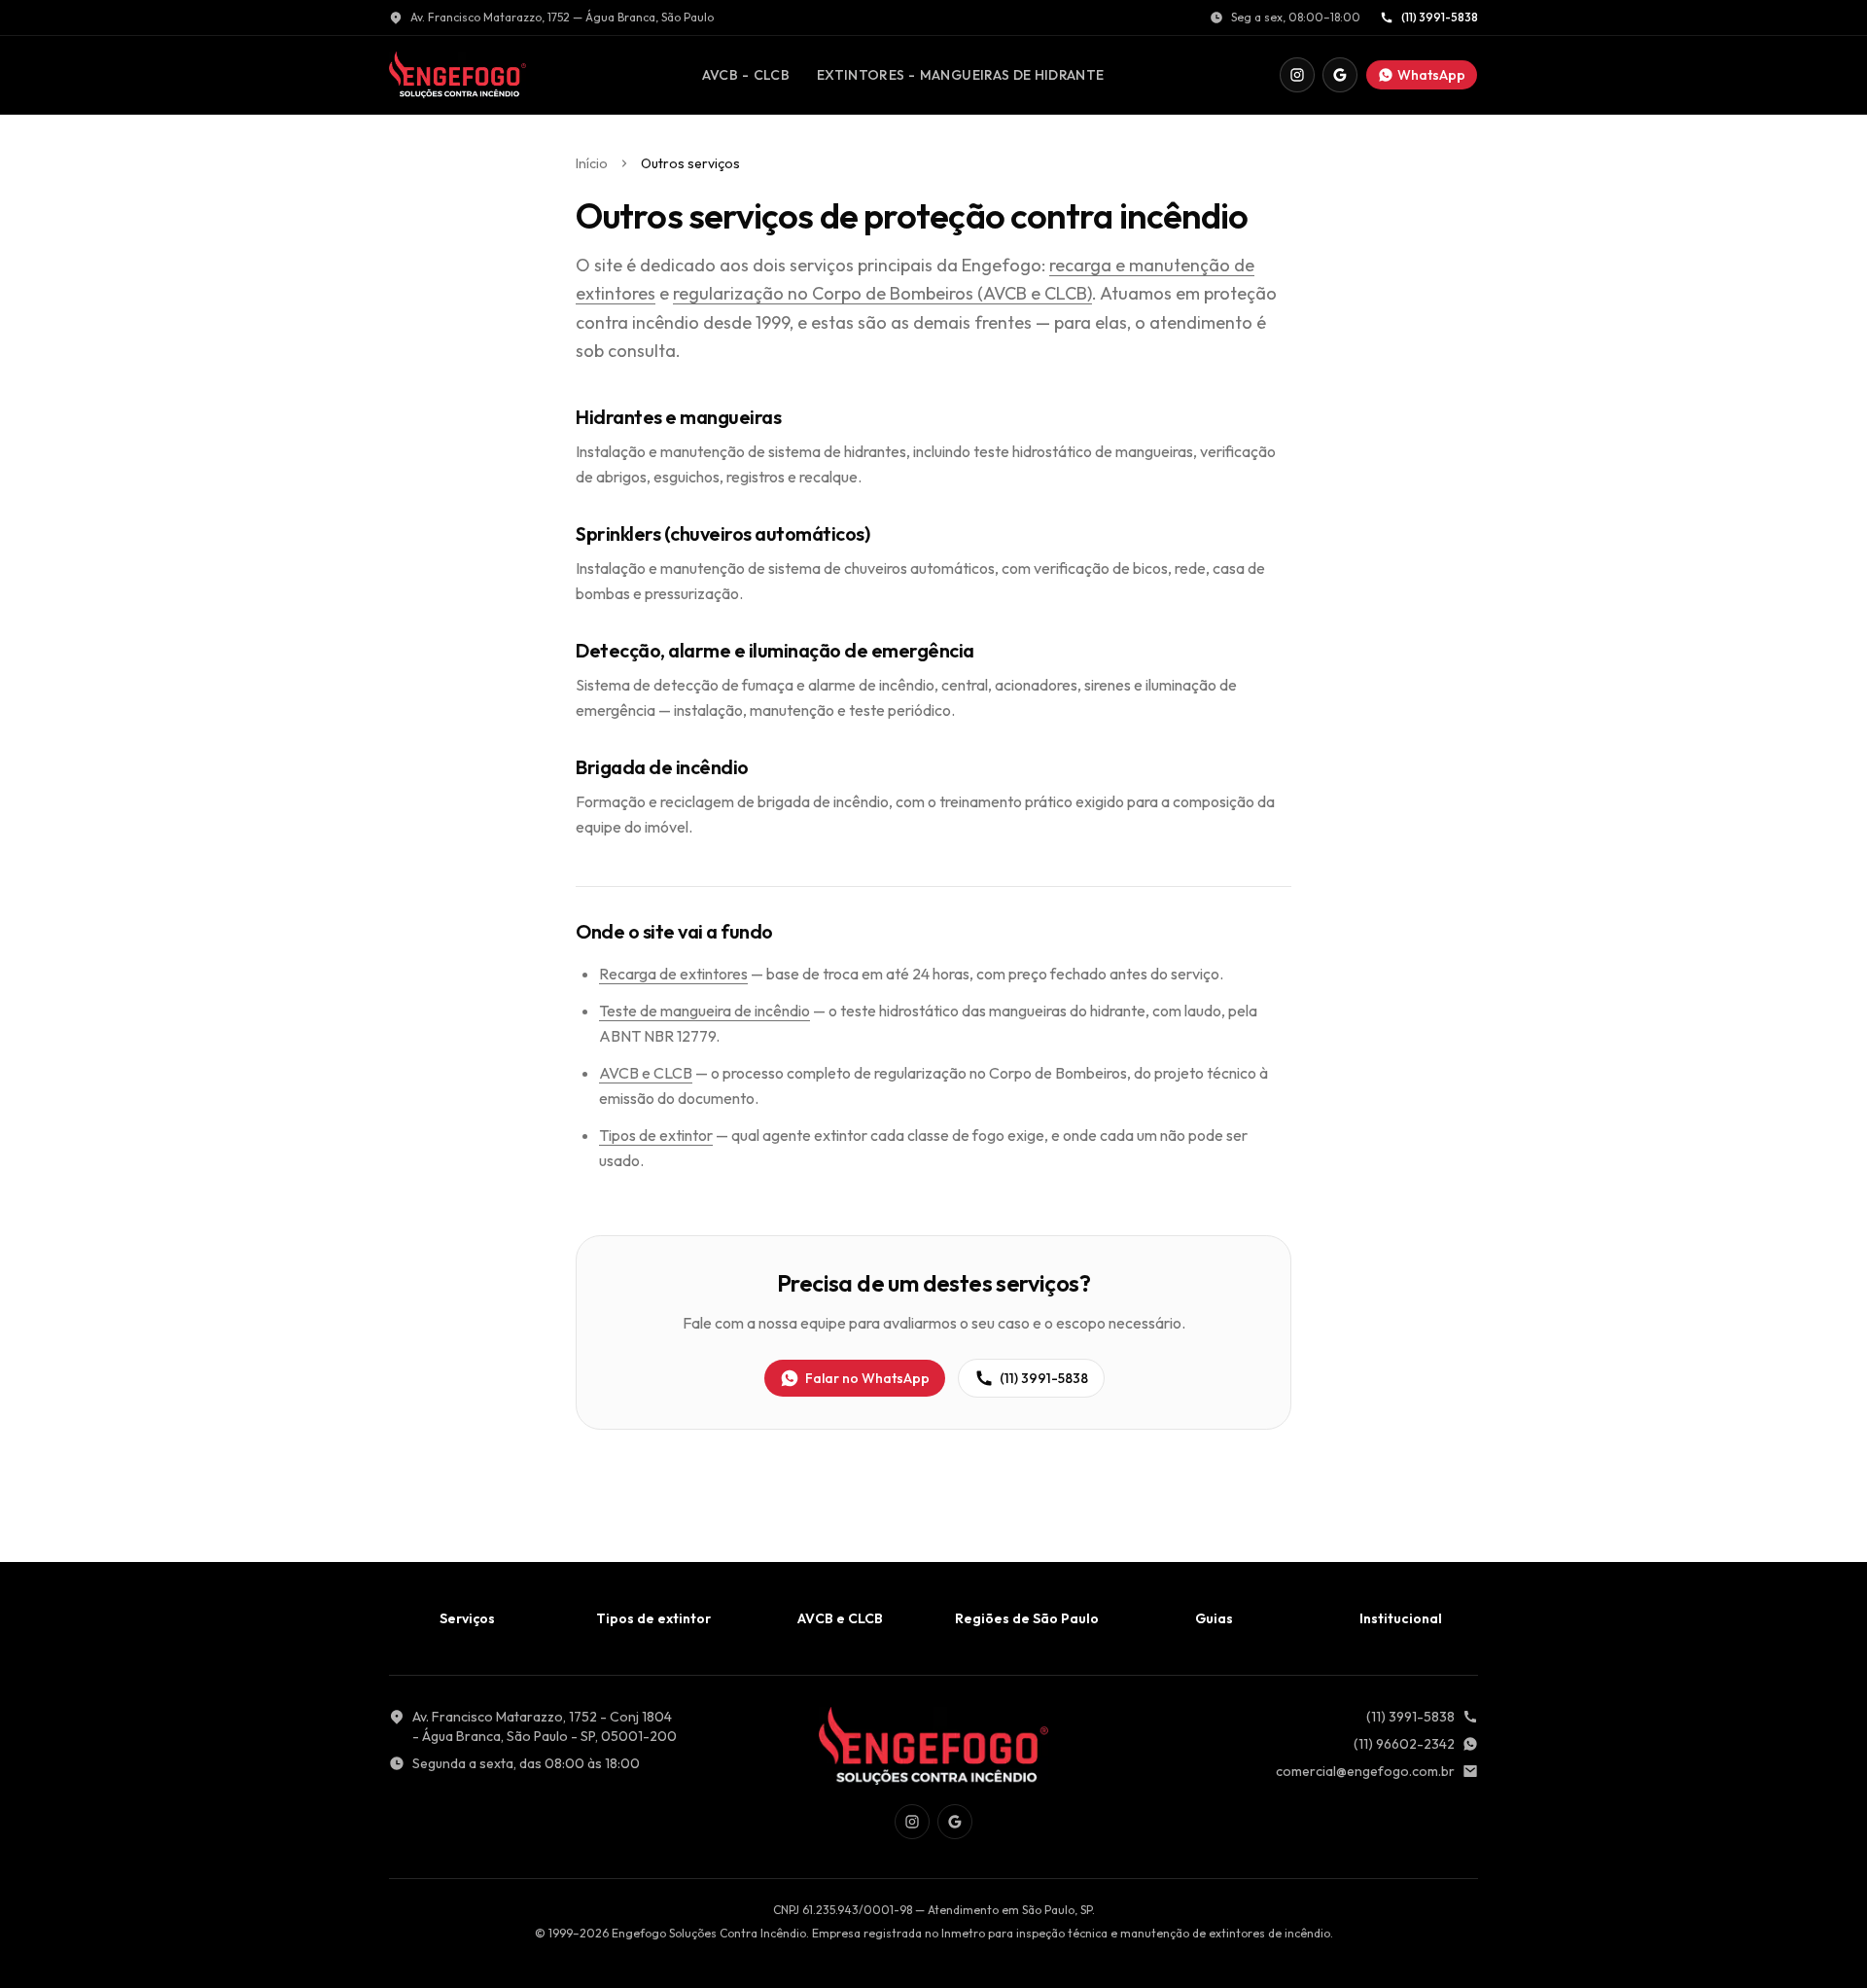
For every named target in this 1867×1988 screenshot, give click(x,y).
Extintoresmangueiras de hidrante (960, 79)
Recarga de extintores (673, 974)
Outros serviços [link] (690, 163)
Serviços (467, 1618)
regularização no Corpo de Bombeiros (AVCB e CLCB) (882, 293)
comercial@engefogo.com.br (1365, 1771)
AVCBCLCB (745, 79)
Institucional (1401, 1618)
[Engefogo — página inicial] (458, 75)
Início (592, 163)
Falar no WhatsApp (867, 1378)
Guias (1214, 1618)
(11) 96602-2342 (1404, 1744)
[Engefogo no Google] (1340, 75)
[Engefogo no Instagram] (1297, 75)
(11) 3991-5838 (1440, 17)
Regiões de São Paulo (1027, 1618)
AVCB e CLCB (646, 1073)
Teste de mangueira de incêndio (705, 1011)
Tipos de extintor (656, 1135)
